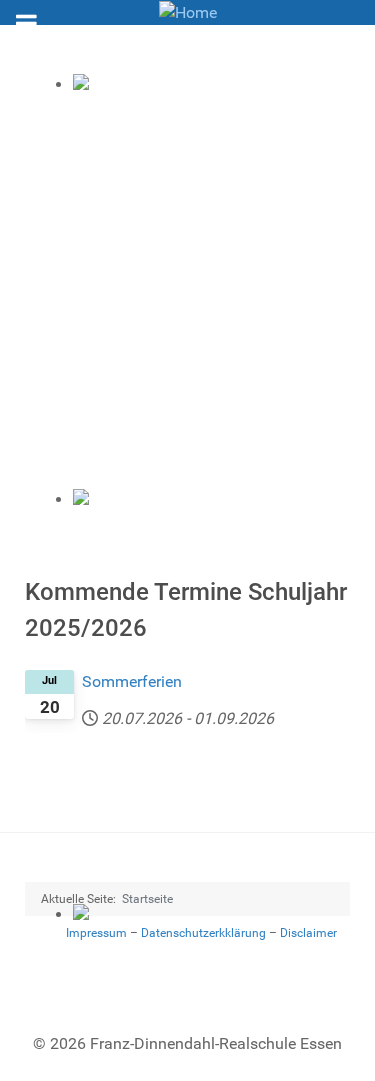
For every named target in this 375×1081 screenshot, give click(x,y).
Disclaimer (308, 933)
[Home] (188, 11)
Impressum (96, 933)
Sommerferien (132, 681)
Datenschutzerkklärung (203, 933)
